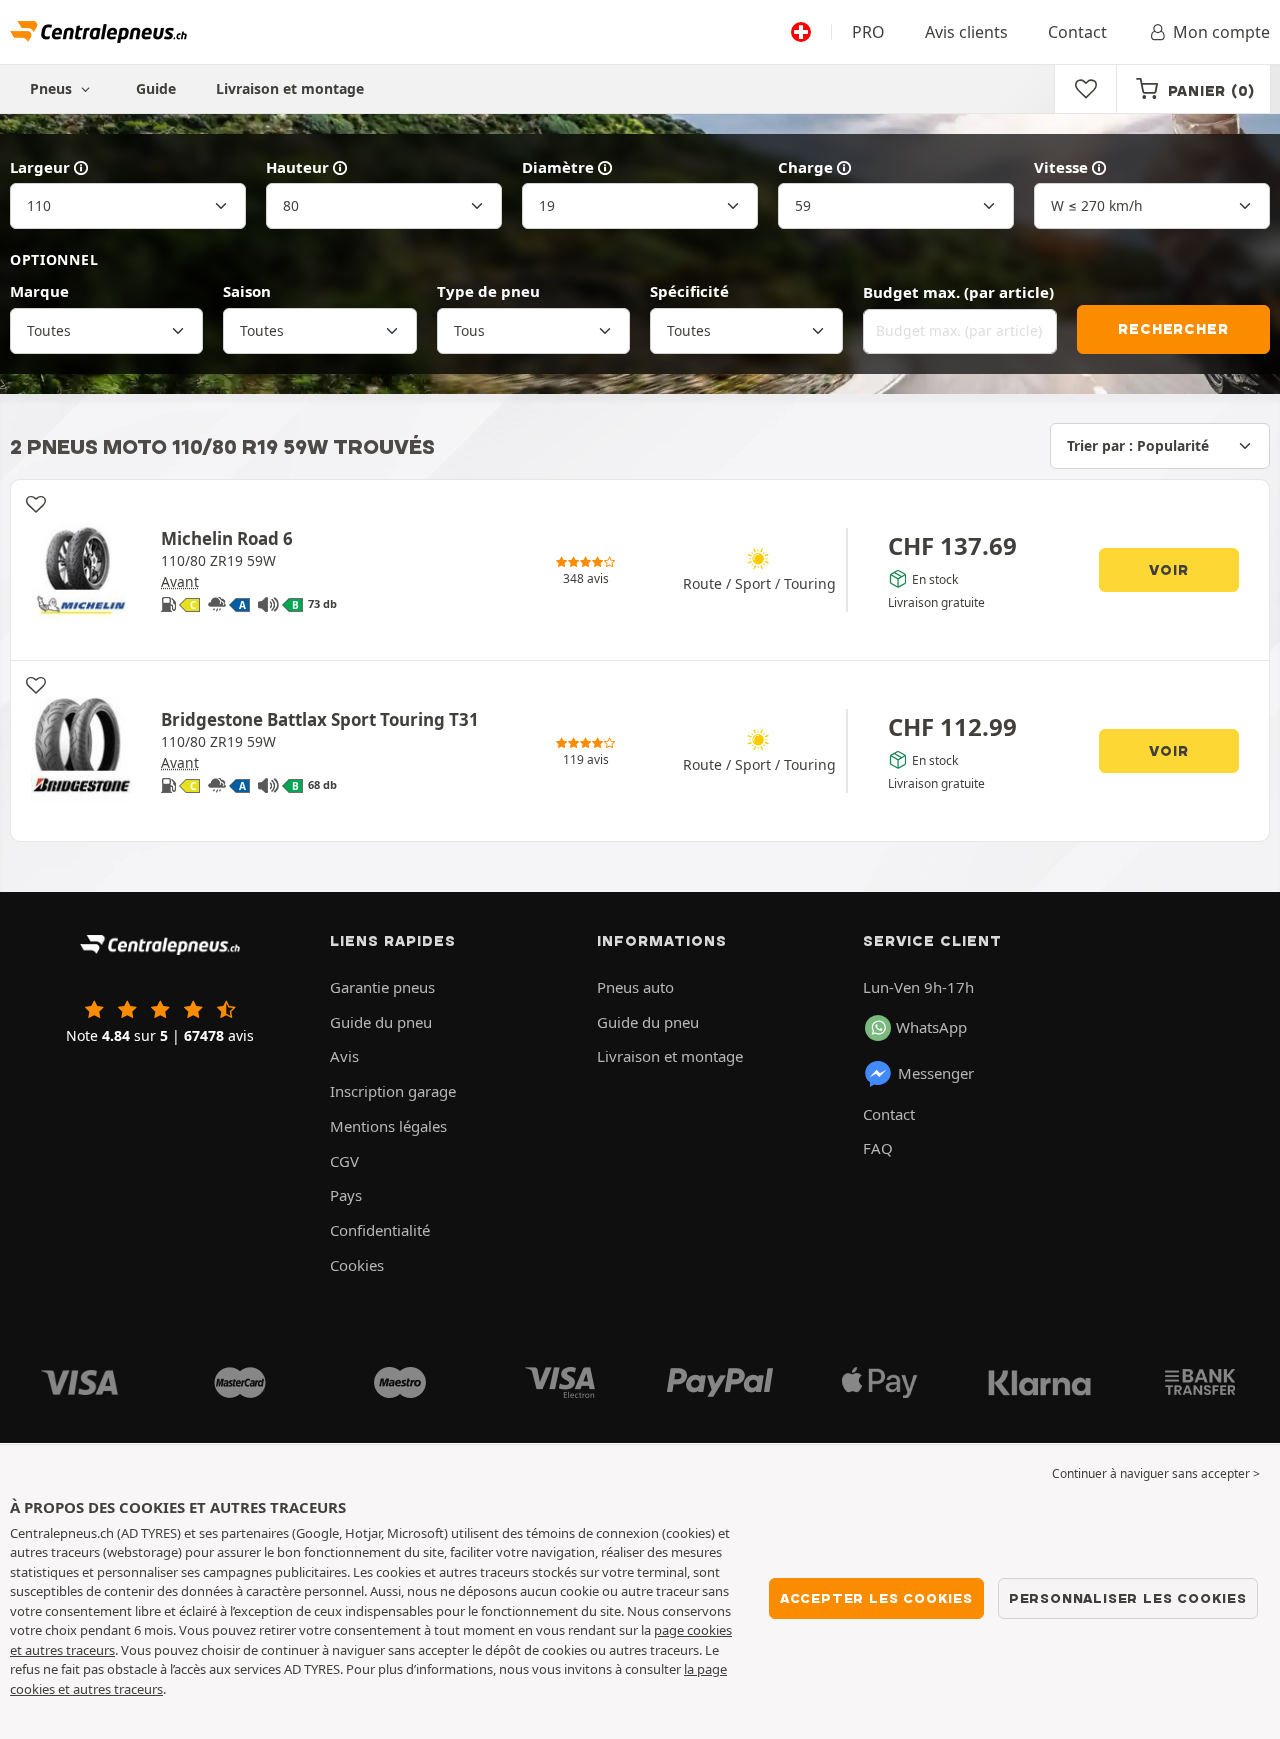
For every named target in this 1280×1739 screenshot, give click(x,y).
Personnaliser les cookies (1128, 1598)
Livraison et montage (290, 88)
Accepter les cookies (876, 1598)
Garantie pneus (382, 987)
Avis (344, 1056)
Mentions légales (388, 1126)
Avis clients (966, 32)
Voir (1168, 570)
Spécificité (689, 291)
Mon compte (1221, 32)
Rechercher (1173, 329)
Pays (346, 1195)
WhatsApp (931, 1027)
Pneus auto (635, 987)
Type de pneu (488, 291)
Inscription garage (393, 1091)
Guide (156, 88)
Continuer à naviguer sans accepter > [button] (1156, 1473)
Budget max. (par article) (958, 292)
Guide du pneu (381, 1022)
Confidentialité (380, 1230)
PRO (868, 32)
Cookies (357, 1265)
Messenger (936, 1073)
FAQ (878, 1148)
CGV (344, 1161)
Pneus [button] (53, 88)
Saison (247, 291)
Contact (1077, 32)
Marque (39, 291)
